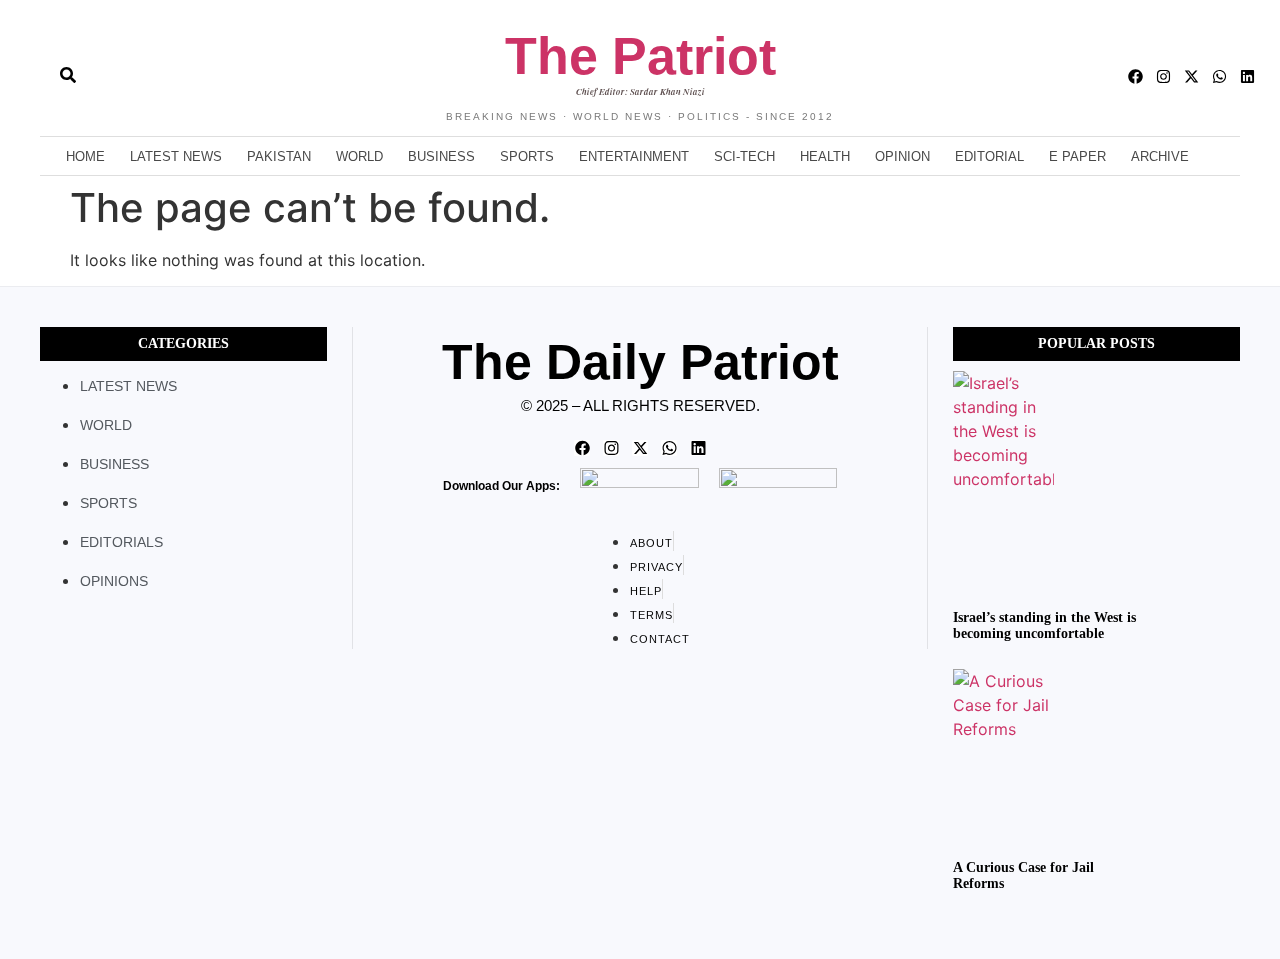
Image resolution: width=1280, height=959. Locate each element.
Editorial (989, 156)
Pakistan (279, 156)
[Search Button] (68, 65)
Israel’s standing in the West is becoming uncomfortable (1044, 626)
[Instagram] (1163, 76)
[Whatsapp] (1219, 76)
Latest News (176, 156)
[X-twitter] (1191, 76)
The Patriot (640, 56)
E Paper (1077, 156)
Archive (1160, 156)
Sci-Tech (744, 156)
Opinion (902, 156)
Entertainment (634, 156)
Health (825, 156)
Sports (527, 156)
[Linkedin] (1247, 76)
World (359, 156)
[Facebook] (1135, 76)
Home (85, 156)
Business (441, 156)
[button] (32, 77)
